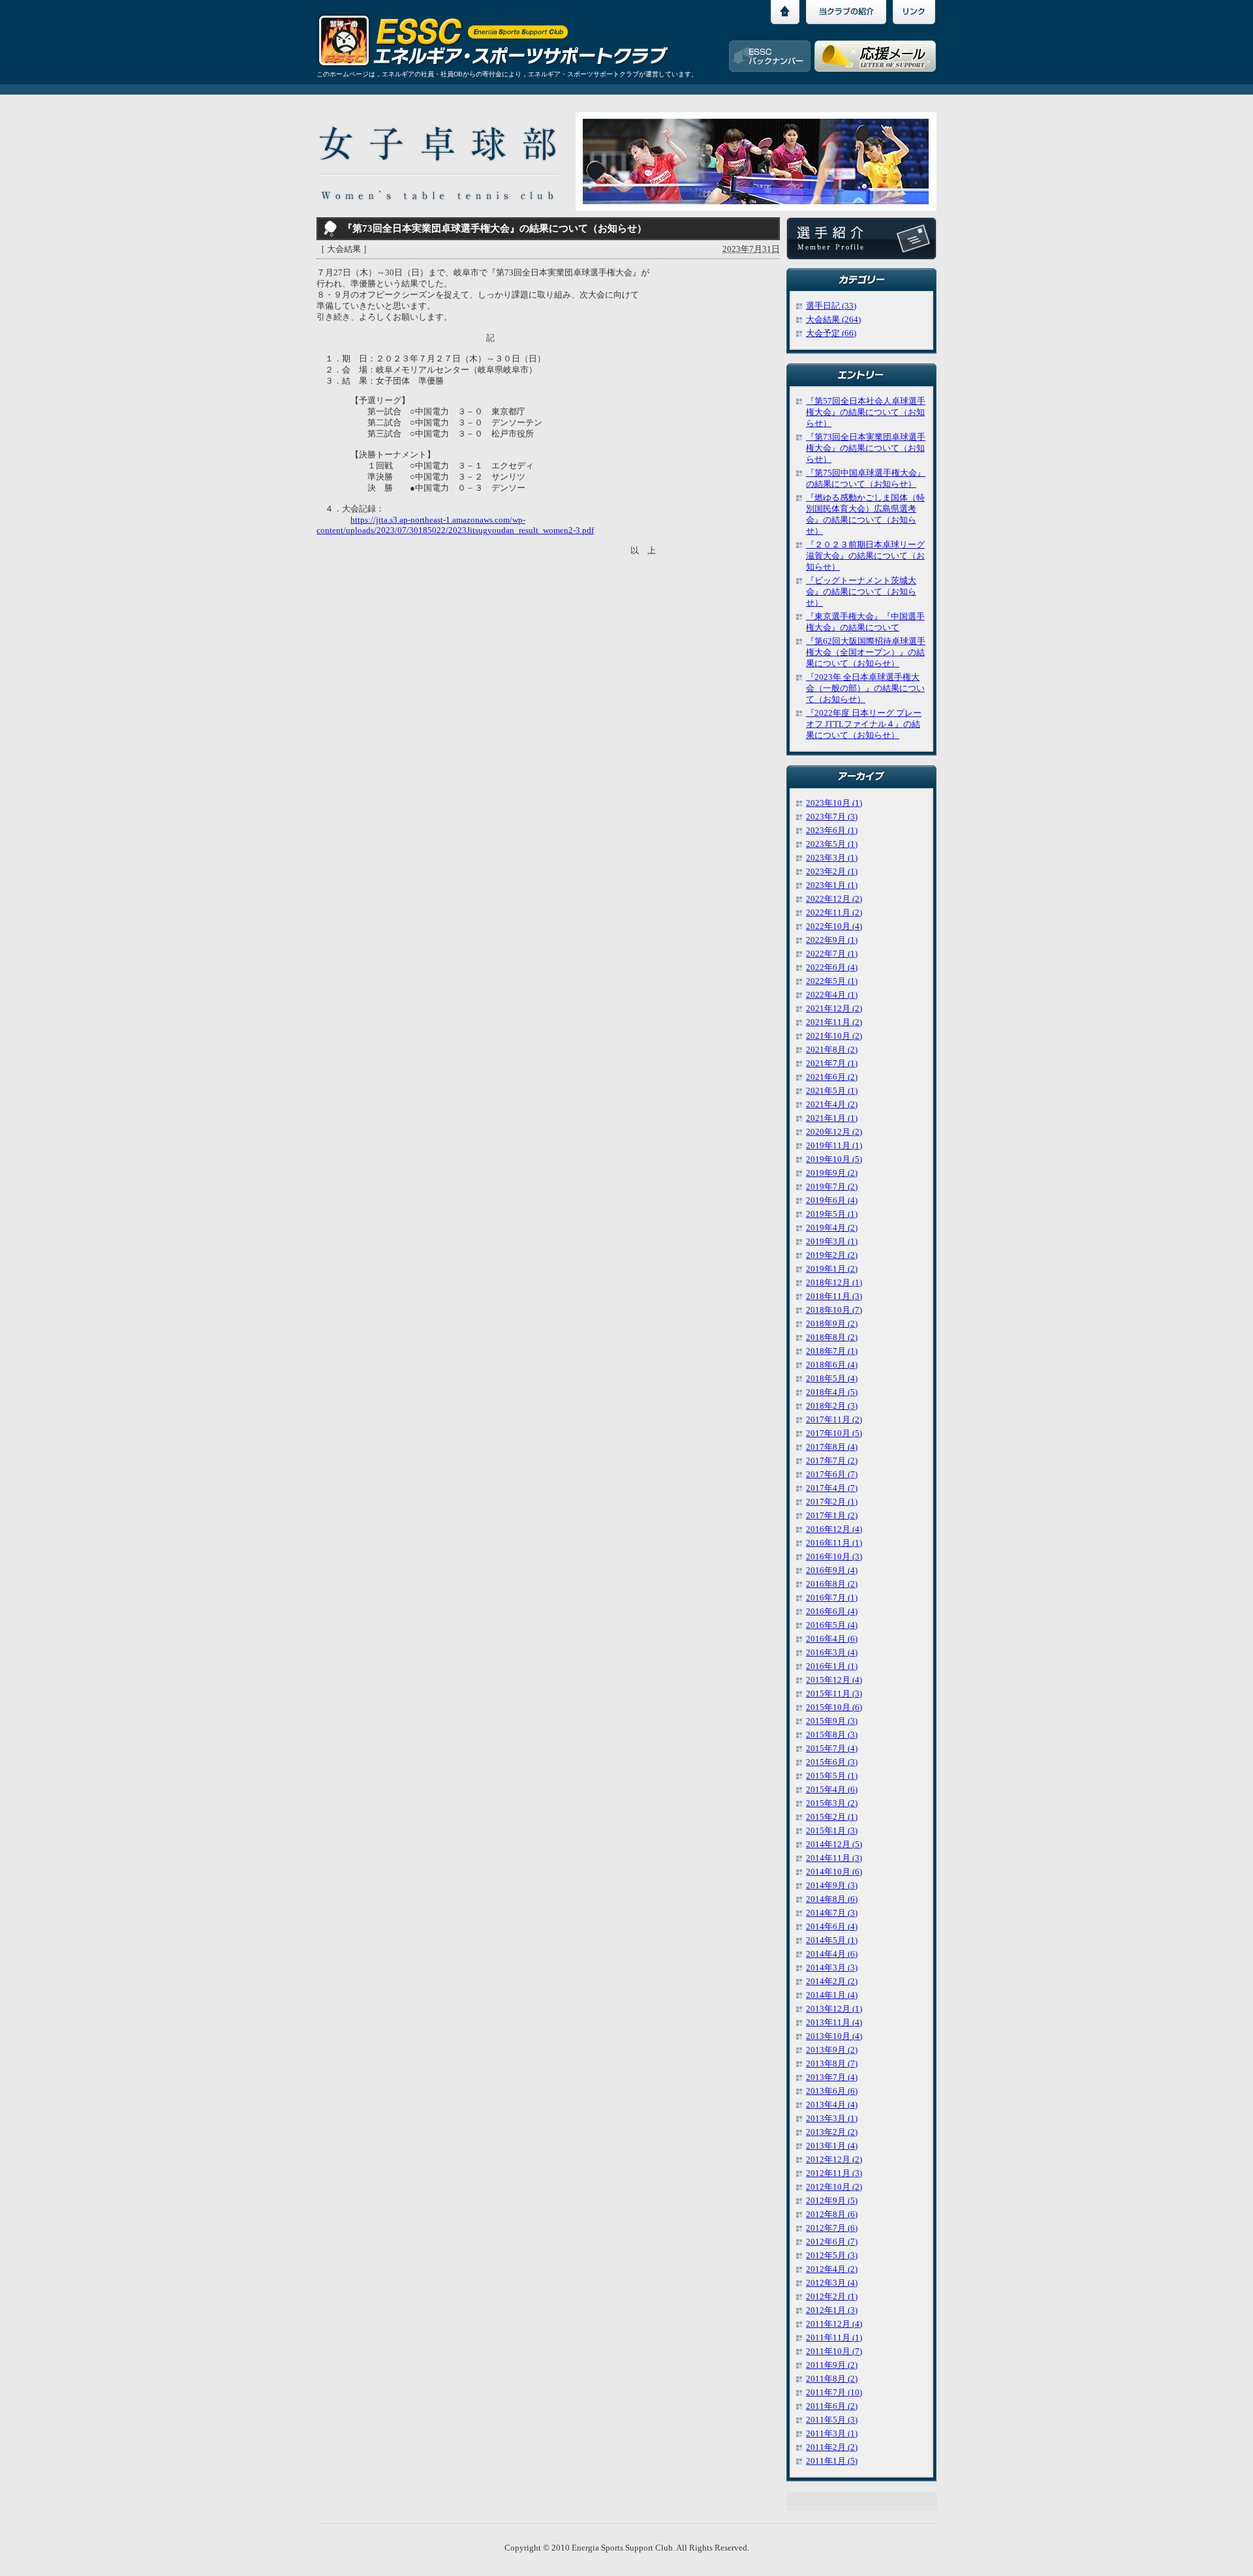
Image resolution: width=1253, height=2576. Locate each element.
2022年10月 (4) (834, 927)
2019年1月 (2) (832, 1269)
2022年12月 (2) (834, 899)
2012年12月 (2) (834, 2160)
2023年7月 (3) (832, 817)
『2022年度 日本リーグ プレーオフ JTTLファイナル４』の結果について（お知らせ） (864, 724)
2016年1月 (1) (832, 1666)
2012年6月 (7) (832, 2242)
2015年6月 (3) (832, 1762)
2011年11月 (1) (834, 2338)
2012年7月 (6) (832, 2228)
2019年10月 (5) (834, 1159)
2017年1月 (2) (832, 1516)
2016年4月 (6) (832, 1639)
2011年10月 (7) (834, 2352)
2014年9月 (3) (832, 1886)
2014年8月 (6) (832, 1899)
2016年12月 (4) (834, 1529)
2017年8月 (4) (832, 1447)
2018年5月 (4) (832, 1379)
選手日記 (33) (831, 306)
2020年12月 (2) (834, 1132)
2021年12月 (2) (834, 1009)
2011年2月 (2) (832, 2447)
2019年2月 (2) (832, 1255)
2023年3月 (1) (832, 858)
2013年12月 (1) (834, 2009)
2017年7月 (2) (832, 1461)
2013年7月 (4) (832, 2078)
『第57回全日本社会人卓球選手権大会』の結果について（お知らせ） (866, 412)
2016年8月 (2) (832, 1584)
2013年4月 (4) (832, 2105)
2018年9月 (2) (832, 1324)
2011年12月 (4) (834, 2324)
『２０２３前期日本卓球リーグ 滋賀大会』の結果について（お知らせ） (865, 556)
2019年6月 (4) (832, 1201)
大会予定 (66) (831, 333)
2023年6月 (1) (832, 831)
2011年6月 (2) (832, 2406)
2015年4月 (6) (832, 1790)
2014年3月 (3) (832, 1968)
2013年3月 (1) (832, 2119)
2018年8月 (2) (832, 1338)
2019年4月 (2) (832, 1228)
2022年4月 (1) (832, 995)
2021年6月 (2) (832, 1077)
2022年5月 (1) (832, 981)
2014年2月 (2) (832, 1982)
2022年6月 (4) (832, 968)
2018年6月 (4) (832, 1365)
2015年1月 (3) (832, 1831)
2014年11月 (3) (834, 1858)
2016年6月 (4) (832, 1612)
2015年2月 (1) (832, 1817)
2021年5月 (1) (832, 1091)
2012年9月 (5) (832, 2201)
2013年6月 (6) (832, 2091)
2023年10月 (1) (834, 803)
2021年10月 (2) (834, 1036)
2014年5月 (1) (832, 1940)
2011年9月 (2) (832, 2365)
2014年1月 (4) (832, 1995)
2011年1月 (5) (832, 2461)
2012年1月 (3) (832, 2310)
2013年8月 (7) (832, 2064)
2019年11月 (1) (834, 1146)
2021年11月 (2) (834, 1022)
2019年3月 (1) (832, 1242)
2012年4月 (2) (832, 2269)
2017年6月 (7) (832, 1475)
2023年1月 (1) (832, 885)
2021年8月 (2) (832, 1050)
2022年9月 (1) (832, 940)
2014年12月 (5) (834, 1845)
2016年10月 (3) (834, 1557)
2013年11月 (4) (834, 2023)
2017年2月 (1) (832, 1502)
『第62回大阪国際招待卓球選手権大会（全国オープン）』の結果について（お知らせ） (866, 652)
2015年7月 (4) (832, 1749)
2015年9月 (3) (832, 1721)
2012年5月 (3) (832, 2256)
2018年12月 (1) (834, 1283)
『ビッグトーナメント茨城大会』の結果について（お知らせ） (861, 592)
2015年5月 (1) (832, 1776)
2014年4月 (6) (832, 1954)
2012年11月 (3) (834, 2173)
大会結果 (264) (833, 320)
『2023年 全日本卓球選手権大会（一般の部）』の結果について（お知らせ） (865, 688)
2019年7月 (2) (832, 1187)
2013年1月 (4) (832, 2146)
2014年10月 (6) (834, 1872)
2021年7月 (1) (832, 1064)
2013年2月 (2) (832, 2132)
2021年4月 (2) (832, 1105)
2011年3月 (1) (832, 2434)
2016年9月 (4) (832, 1571)
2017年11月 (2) (834, 1420)
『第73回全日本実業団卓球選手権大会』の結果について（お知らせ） (866, 448)
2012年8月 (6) (832, 2215)
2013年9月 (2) (832, 2050)
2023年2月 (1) (832, 872)
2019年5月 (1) (832, 1214)
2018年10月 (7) (834, 1310)
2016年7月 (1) (832, 1598)
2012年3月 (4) (832, 2283)
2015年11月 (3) (834, 1694)
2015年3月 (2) (832, 1803)
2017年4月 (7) (832, 1488)
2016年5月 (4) (832, 1625)
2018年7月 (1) (832, 1351)
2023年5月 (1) (832, 844)
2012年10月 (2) (834, 2187)
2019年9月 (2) (832, 1173)
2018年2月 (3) (832, 1406)
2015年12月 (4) (834, 1680)
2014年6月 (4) (832, 1927)
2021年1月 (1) (832, 1118)
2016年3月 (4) (832, 1653)
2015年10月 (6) (834, 1708)
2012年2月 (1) (832, 2297)
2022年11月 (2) (834, 913)
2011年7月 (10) (834, 2393)
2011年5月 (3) (832, 2420)
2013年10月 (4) (834, 2036)
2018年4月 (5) (832, 1392)
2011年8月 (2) (832, 2379)
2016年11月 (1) (834, 1543)
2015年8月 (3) (832, 1735)
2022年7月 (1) (832, 954)
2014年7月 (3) (832, 1913)
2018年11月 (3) (834, 1296)
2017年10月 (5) (834, 1434)
